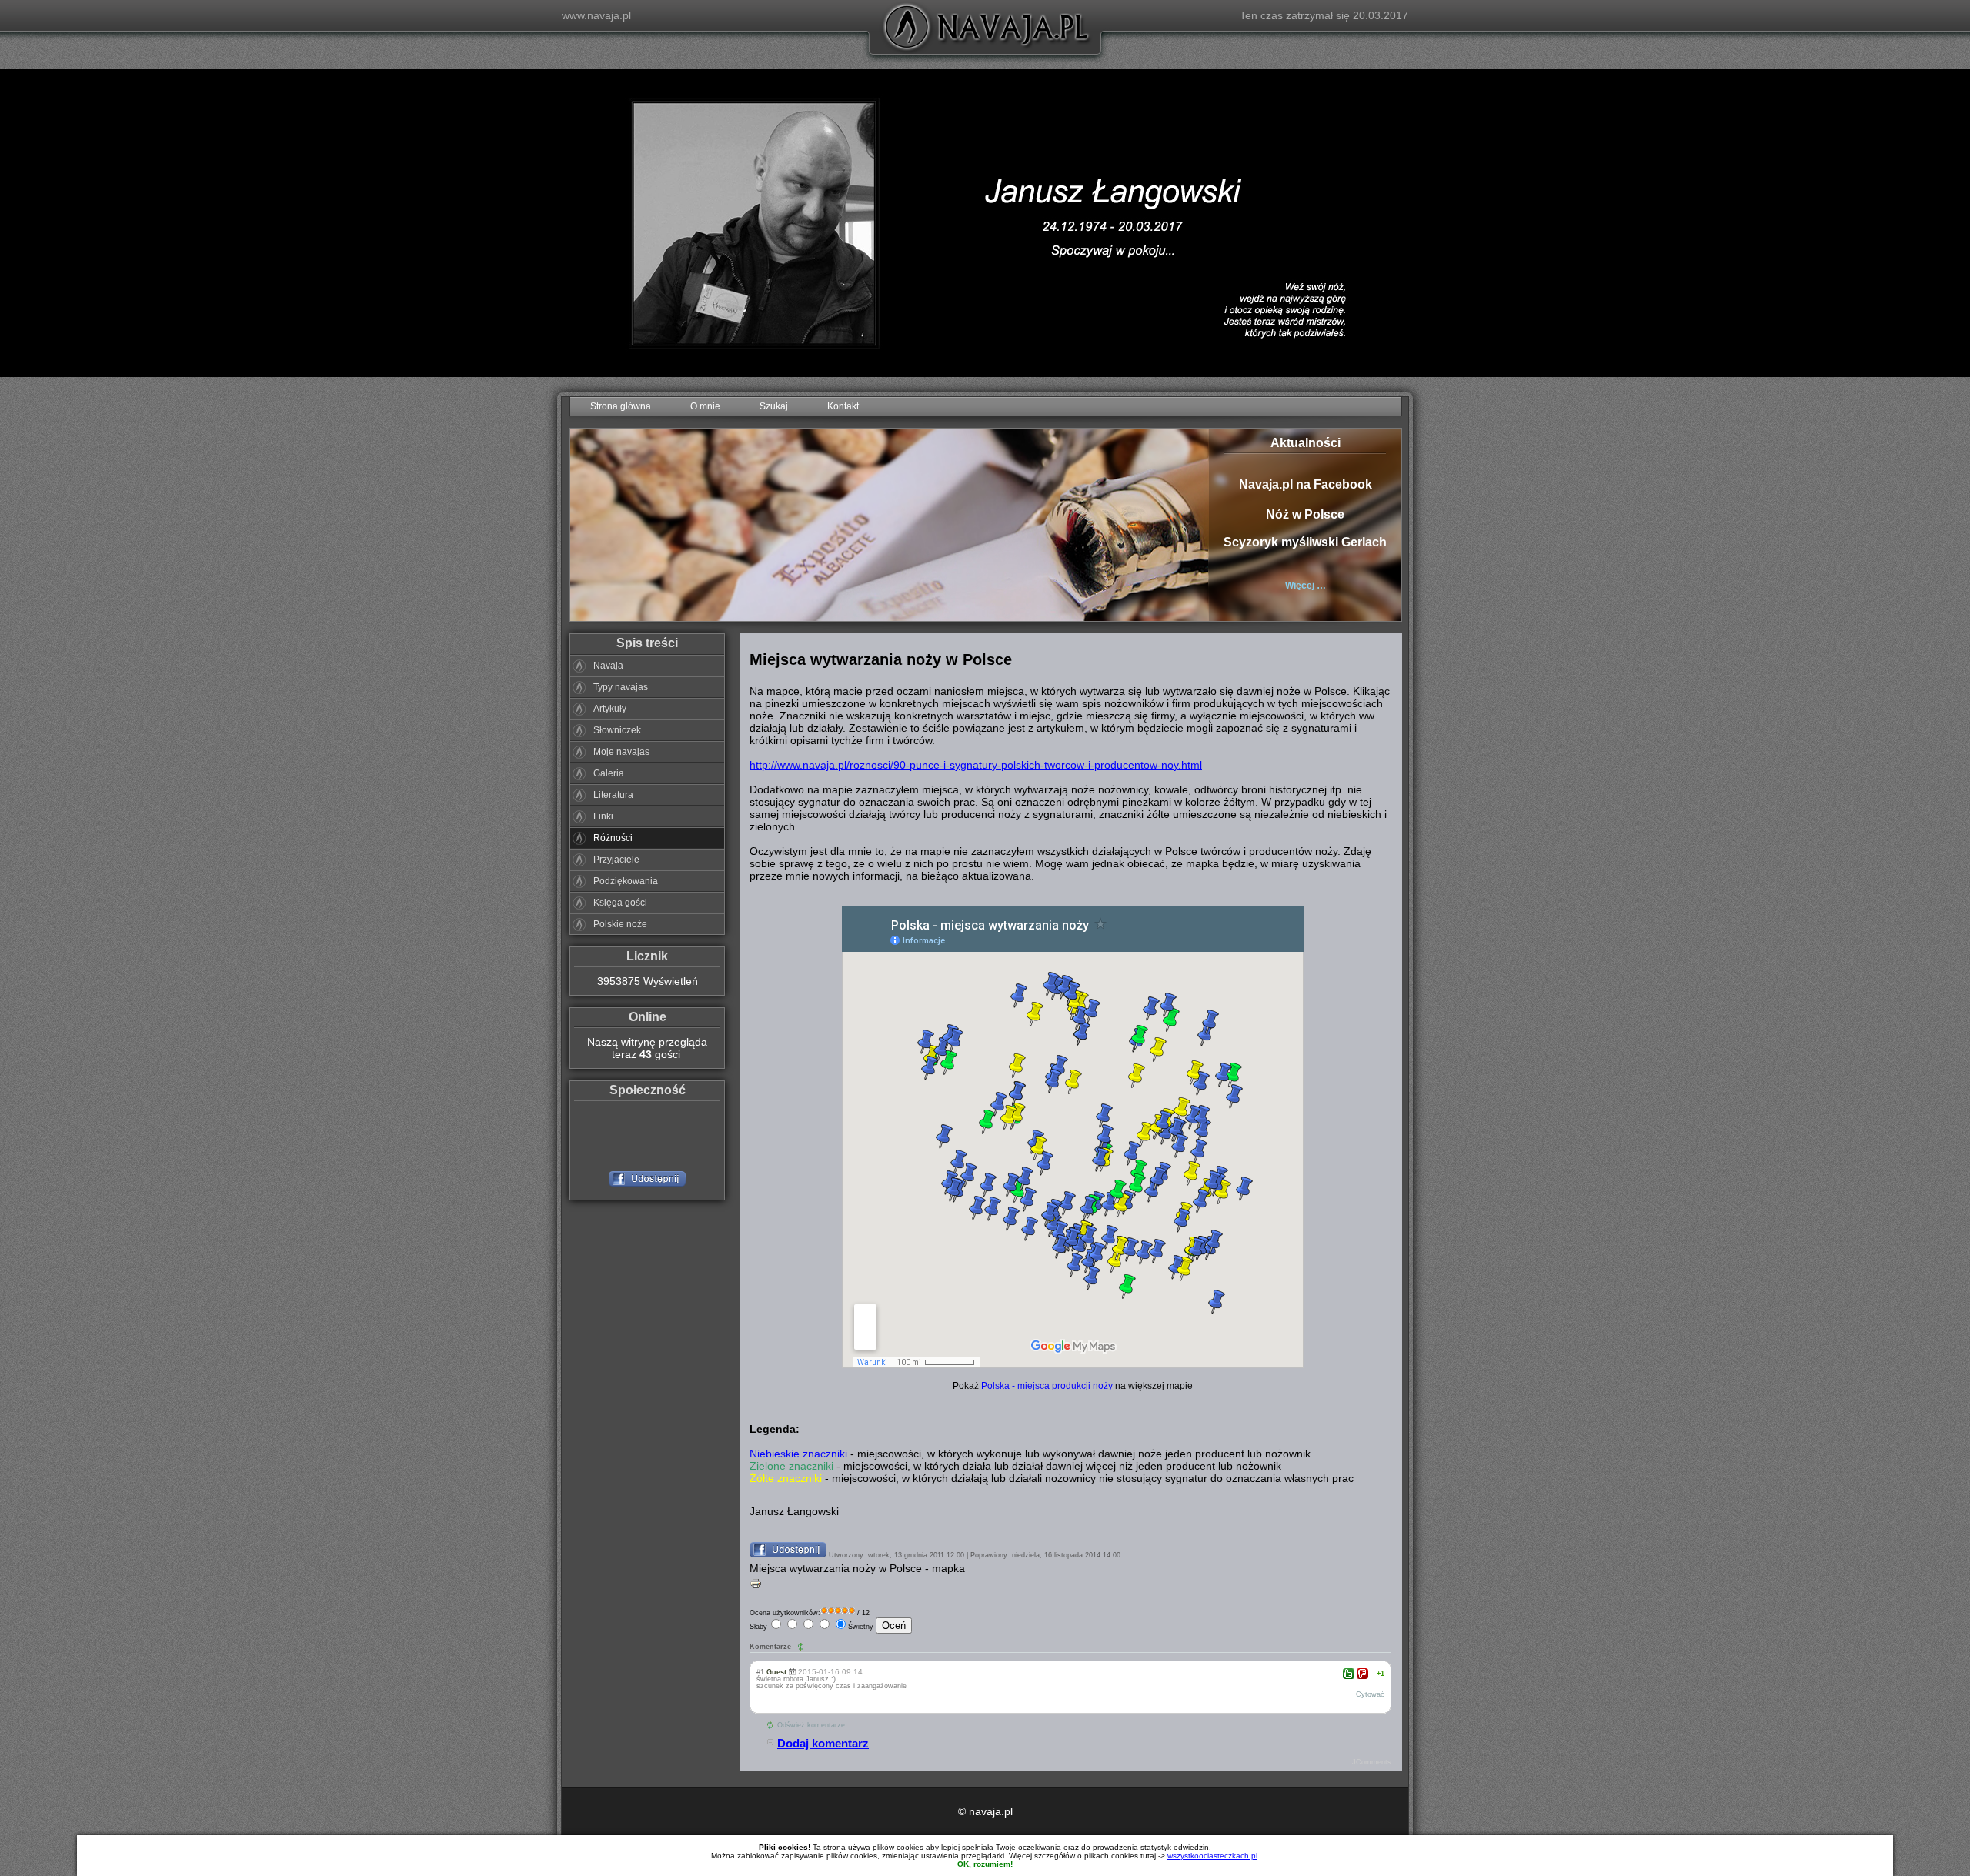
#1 (760, 1672)
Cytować (1370, 1694)
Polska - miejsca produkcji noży (1047, 1385)
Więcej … (1306, 586)
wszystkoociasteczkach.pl (1212, 1856)
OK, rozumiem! (985, 1864)
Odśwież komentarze (811, 1725)
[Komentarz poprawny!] (1349, 1674)
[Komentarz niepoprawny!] (1362, 1674)
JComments (1372, 1762)
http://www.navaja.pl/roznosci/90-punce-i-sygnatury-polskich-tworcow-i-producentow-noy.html (976, 765)
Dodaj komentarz (823, 1743)
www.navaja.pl (596, 15)
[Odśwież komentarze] (802, 1647)
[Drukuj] (756, 1587)
